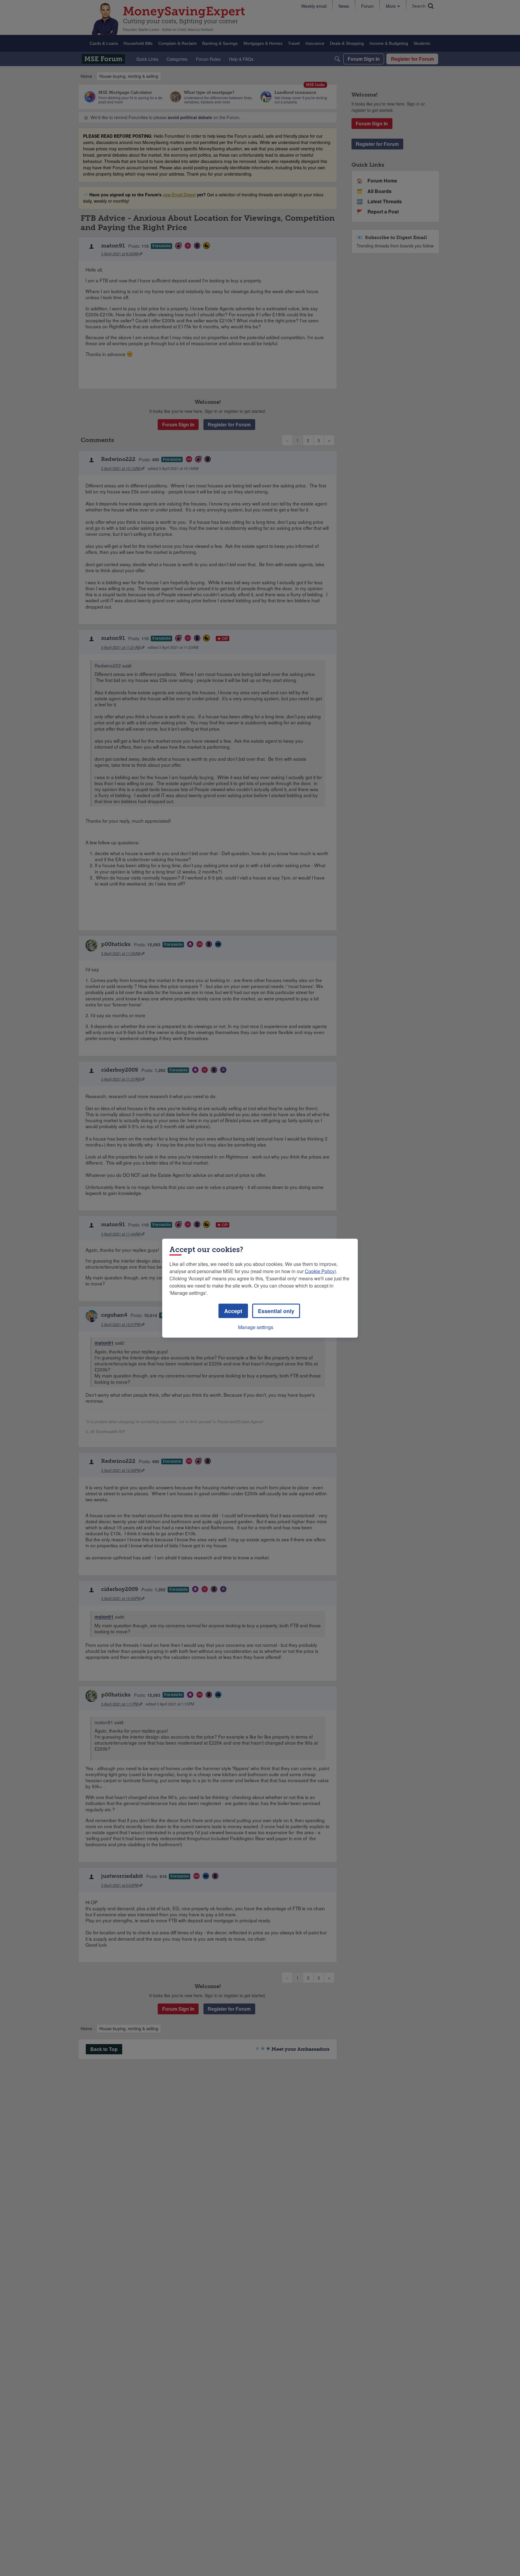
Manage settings (256, 1327)
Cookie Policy (320, 1271)
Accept (233, 1311)
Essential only (276, 1311)
